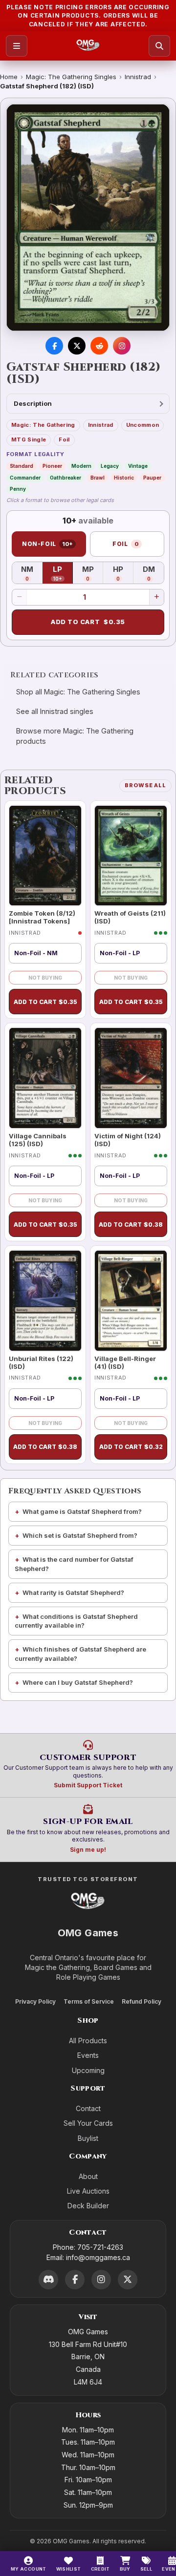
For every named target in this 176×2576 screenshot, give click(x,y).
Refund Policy (142, 2001)
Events (88, 2055)
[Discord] (48, 2280)
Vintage (138, 466)
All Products (88, 2041)
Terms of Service (89, 2001)
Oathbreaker (66, 478)
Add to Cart (88, 622)
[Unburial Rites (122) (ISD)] (45, 1301)
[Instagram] (101, 2280)
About (88, 2176)
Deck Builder (88, 2206)
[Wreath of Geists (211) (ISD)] (131, 856)
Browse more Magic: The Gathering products (75, 736)
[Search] (159, 46)
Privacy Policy (35, 2001)
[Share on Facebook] (54, 346)
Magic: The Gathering (43, 425)
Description (33, 403)
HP (123, 573)
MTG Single (29, 440)
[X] (128, 2280)
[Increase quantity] (156, 597)
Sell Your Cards (88, 2123)
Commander (25, 478)
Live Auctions (88, 2191)
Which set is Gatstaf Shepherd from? (80, 1535)
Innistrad (138, 77)
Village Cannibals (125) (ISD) (38, 1140)
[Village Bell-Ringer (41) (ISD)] (131, 1301)
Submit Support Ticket (88, 1785)
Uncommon (143, 425)
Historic (124, 478)
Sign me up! (88, 1850)
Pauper (152, 478)
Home (9, 77)
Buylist (88, 2138)
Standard (22, 466)
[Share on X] (77, 346)
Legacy (110, 466)
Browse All (145, 785)
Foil (64, 440)
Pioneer (52, 466)
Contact (88, 2108)
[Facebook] (75, 2280)
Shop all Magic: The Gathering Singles (78, 692)
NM (32, 573)
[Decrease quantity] (20, 597)
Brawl (98, 478)
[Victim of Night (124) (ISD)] (131, 1078)
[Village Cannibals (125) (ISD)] (45, 1078)
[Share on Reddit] (99, 346)
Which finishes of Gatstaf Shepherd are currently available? (80, 1654)
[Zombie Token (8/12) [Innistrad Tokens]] (45, 856)
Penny (18, 489)
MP (93, 573)
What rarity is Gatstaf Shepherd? (73, 1592)
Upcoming (88, 2070)
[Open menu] (17, 46)
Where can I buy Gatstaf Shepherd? (78, 1682)
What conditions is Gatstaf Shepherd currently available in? (76, 1621)
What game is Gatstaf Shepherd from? (82, 1511)
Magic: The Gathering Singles (71, 77)
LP (63, 573)
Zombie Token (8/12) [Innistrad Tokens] (42, 917)
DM (153, 573)
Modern (81, 466)
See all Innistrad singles (55, 711)
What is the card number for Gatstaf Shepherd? (74, 1564)
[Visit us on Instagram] (122, 346)
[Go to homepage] (88, 46)
